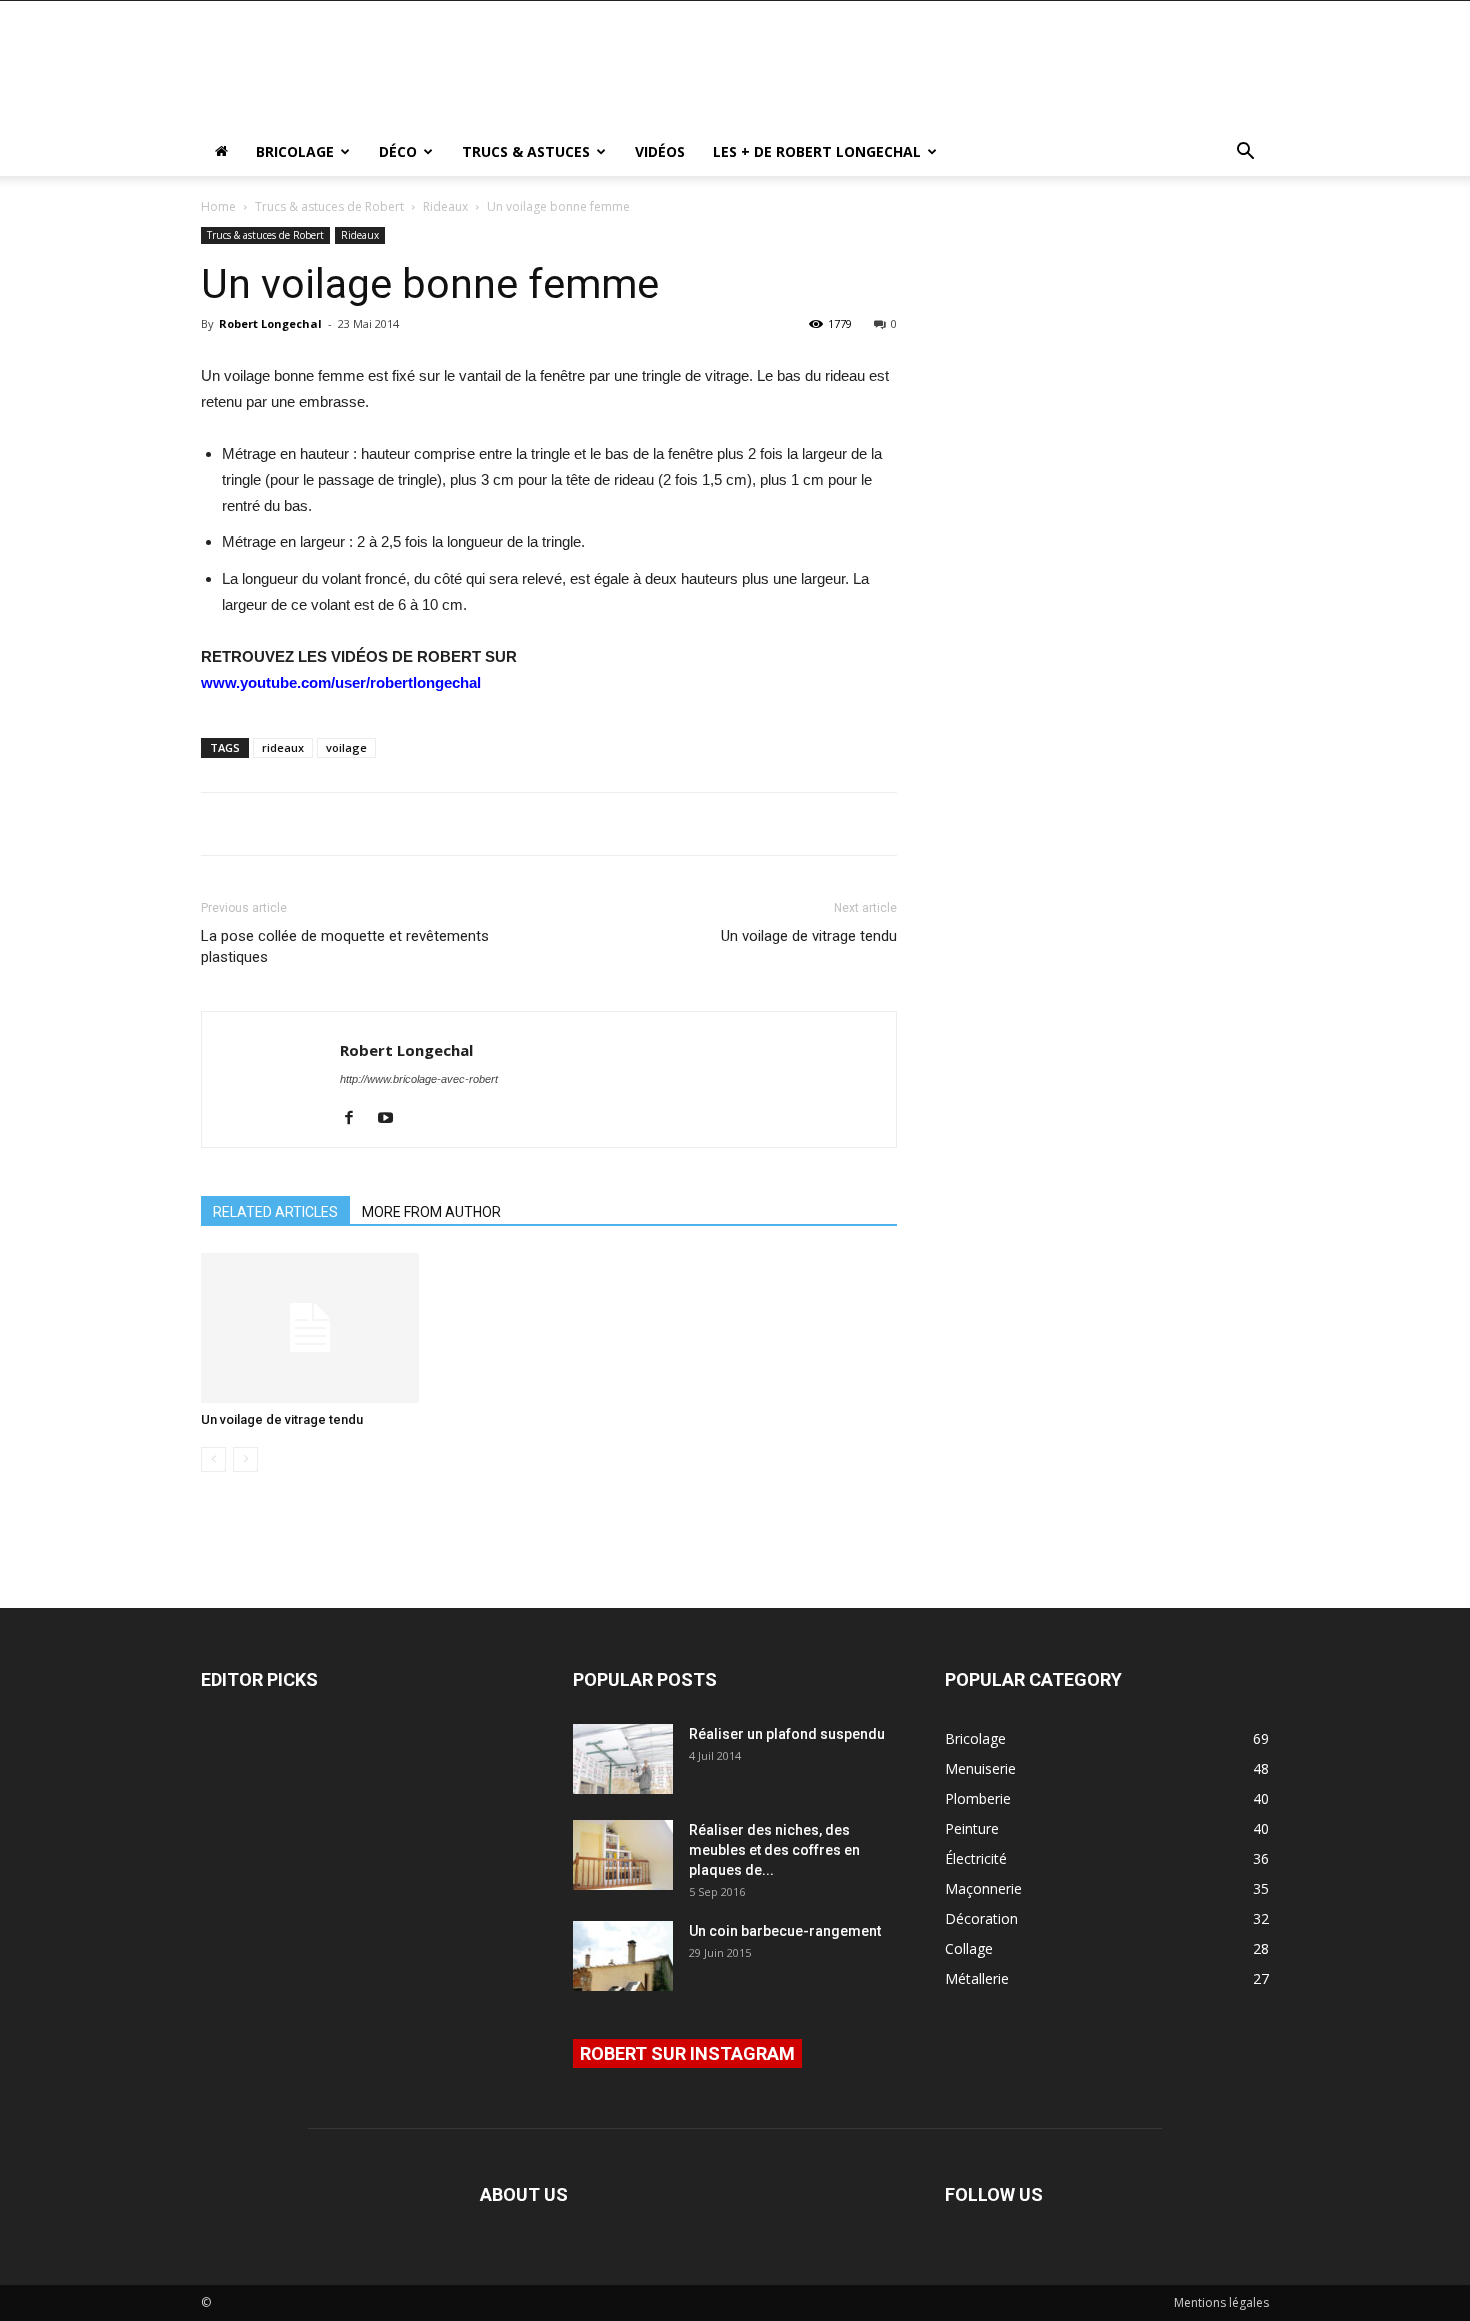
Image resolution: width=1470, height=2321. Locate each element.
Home (218, 206)
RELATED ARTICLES (275, 1212)
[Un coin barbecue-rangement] (623, 1956)
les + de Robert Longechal (817, 151)
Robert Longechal (270, 323)
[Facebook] (356, 1119)
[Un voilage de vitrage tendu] (310, 1328)
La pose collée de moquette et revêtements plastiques (345, 946)
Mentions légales (1221, 2302)
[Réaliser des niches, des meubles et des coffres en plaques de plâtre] (623, 1855)
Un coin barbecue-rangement (785, 1931)
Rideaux (445, 206)
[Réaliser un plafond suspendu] (623, 1759)
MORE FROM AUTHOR (431, 1212)
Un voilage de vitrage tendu (809, 936)
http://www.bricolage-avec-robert (419, 1079)
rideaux (283, 747)
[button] (1245, 153)
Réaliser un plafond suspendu (787, 1734)
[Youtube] (392, 1119)
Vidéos (660, 151)
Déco (398, 151)
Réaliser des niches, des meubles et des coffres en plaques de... (774, 1850)
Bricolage (295, 151)
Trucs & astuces (526, 151)
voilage (346, 747)
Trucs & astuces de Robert (329, 206)
